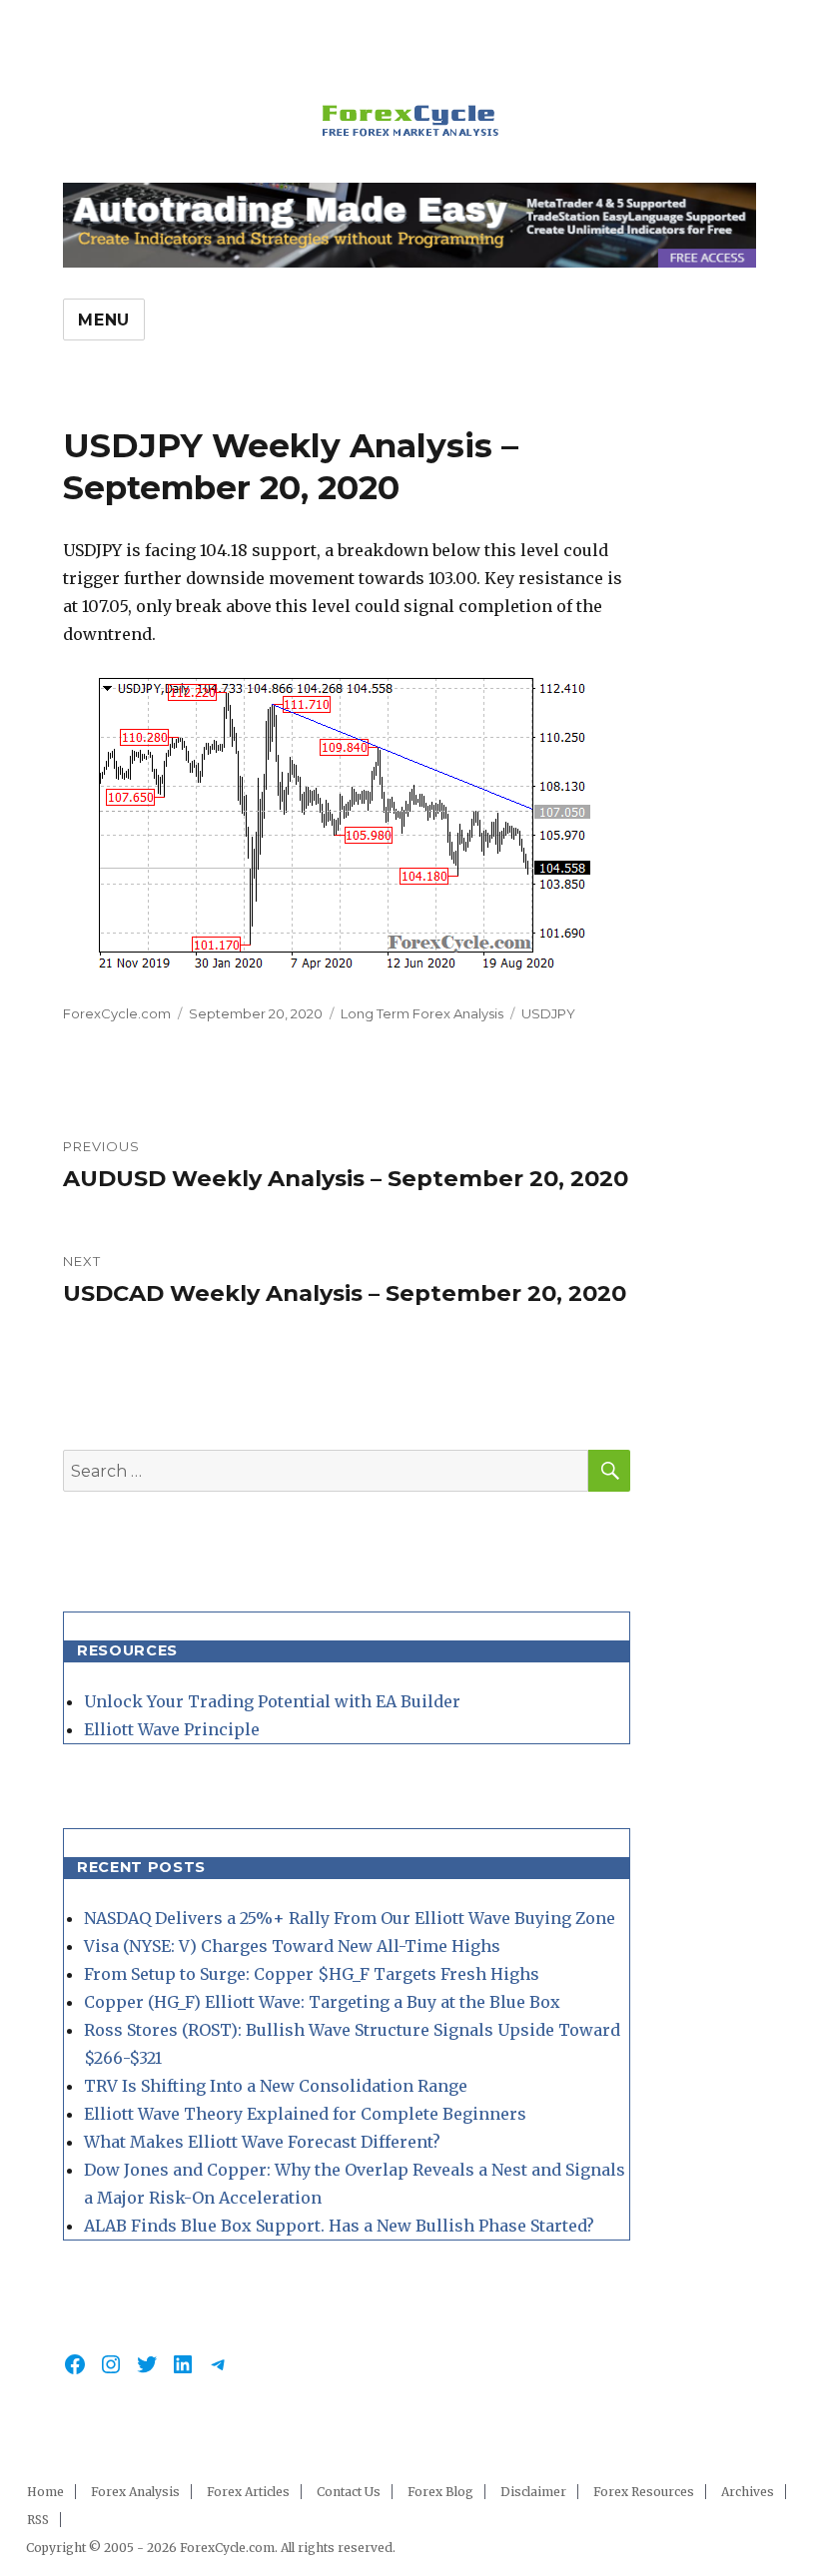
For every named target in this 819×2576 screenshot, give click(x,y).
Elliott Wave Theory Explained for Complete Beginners (305, 2114)
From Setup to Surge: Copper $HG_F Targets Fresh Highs (312, 1974)
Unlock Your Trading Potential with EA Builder (272, 1701)
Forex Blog (440, 2492)
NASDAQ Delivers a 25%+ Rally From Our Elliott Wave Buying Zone (350, 1918)
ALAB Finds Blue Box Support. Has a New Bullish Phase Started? (339, 2226)
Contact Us (349, 2492)
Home (45, 2492)
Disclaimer (533, 2492)
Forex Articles (248, 2492)
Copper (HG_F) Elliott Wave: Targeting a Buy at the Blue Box (322, 2002)
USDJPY (548, 1013)
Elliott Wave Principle (172, 1729)
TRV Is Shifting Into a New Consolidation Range (276, 2086)
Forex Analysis (135, 2492)
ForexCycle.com (117, 1013)
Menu (104, 320)
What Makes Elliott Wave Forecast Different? (262, 2142)
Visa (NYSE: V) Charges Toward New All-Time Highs (292, 1946)
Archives (748, 2492)
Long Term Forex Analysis (422, 1013)
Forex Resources (644, 2492)
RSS (38, 2520)
